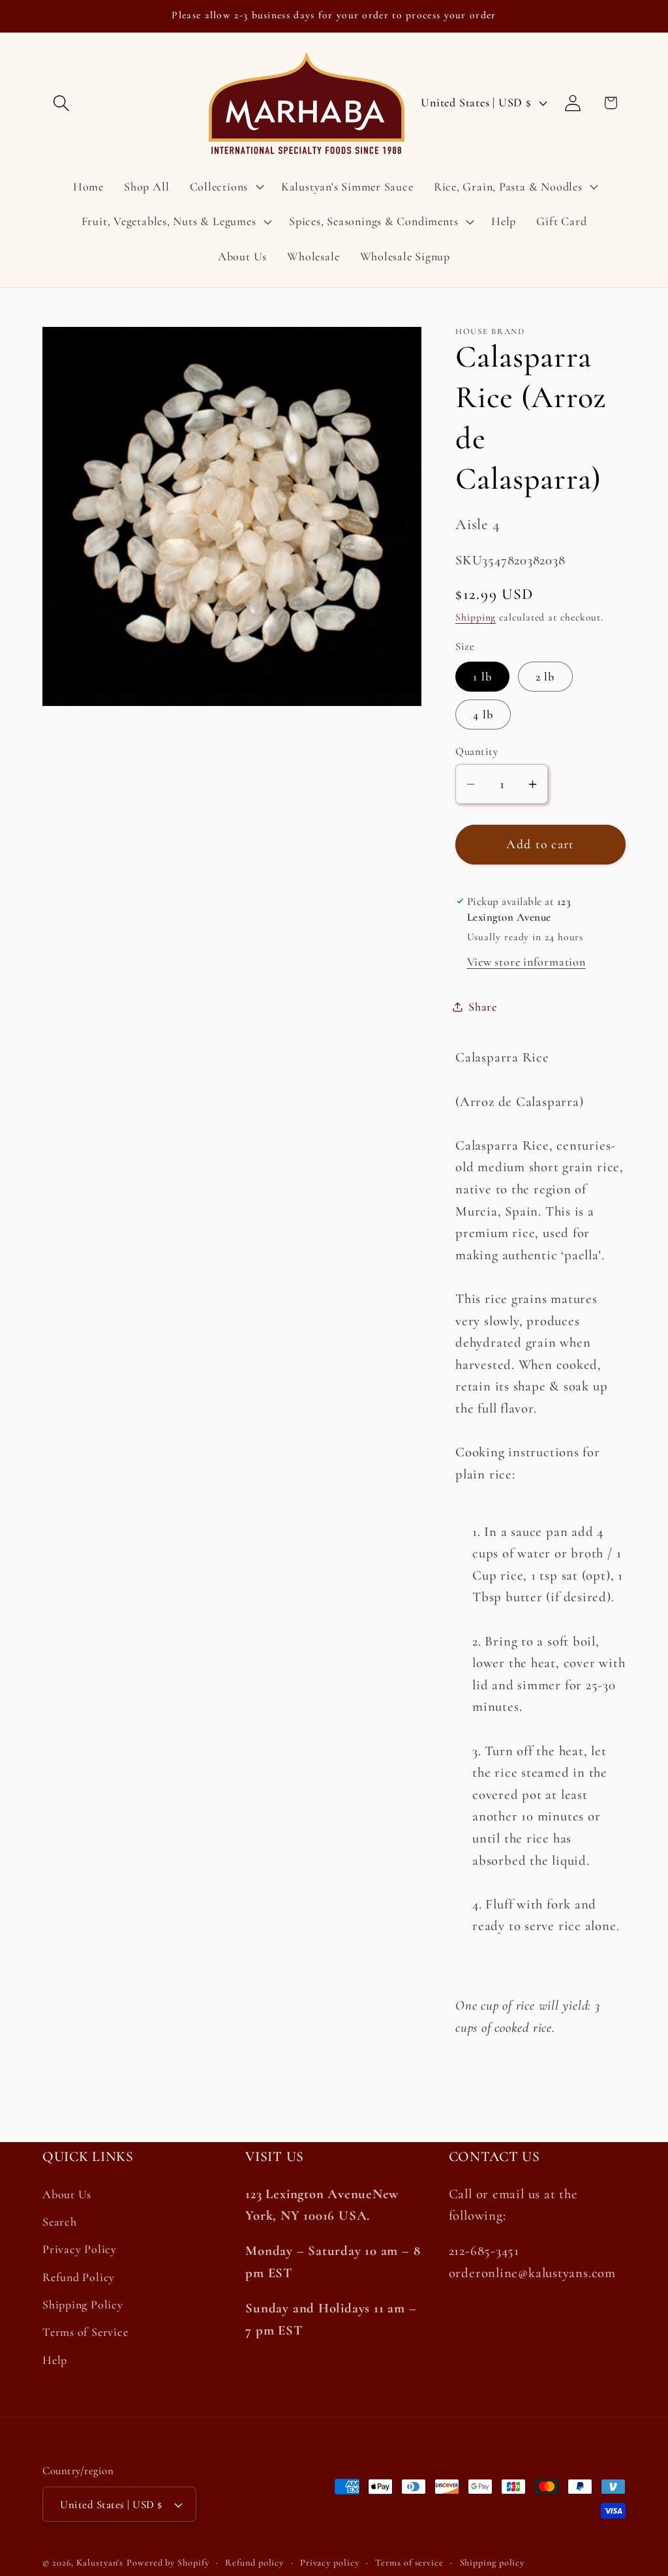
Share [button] (483, 1007)
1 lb (482, 677)
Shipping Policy (83, 2305)
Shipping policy (493, 2563)
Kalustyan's (100, 2563)
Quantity (477, 751)
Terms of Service (85, 2332)
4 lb (483, 714)
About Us (67, 2194)
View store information (526, 962)
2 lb (545, 677)
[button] (61, 103)
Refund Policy (79, 2277)
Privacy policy (330, 2563)
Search (60, 2222)
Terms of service (409, 2563)
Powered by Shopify (168, 2563)
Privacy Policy (80, 2249)
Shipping (476, 617)
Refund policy (254, 2563)
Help (55, 2360)
